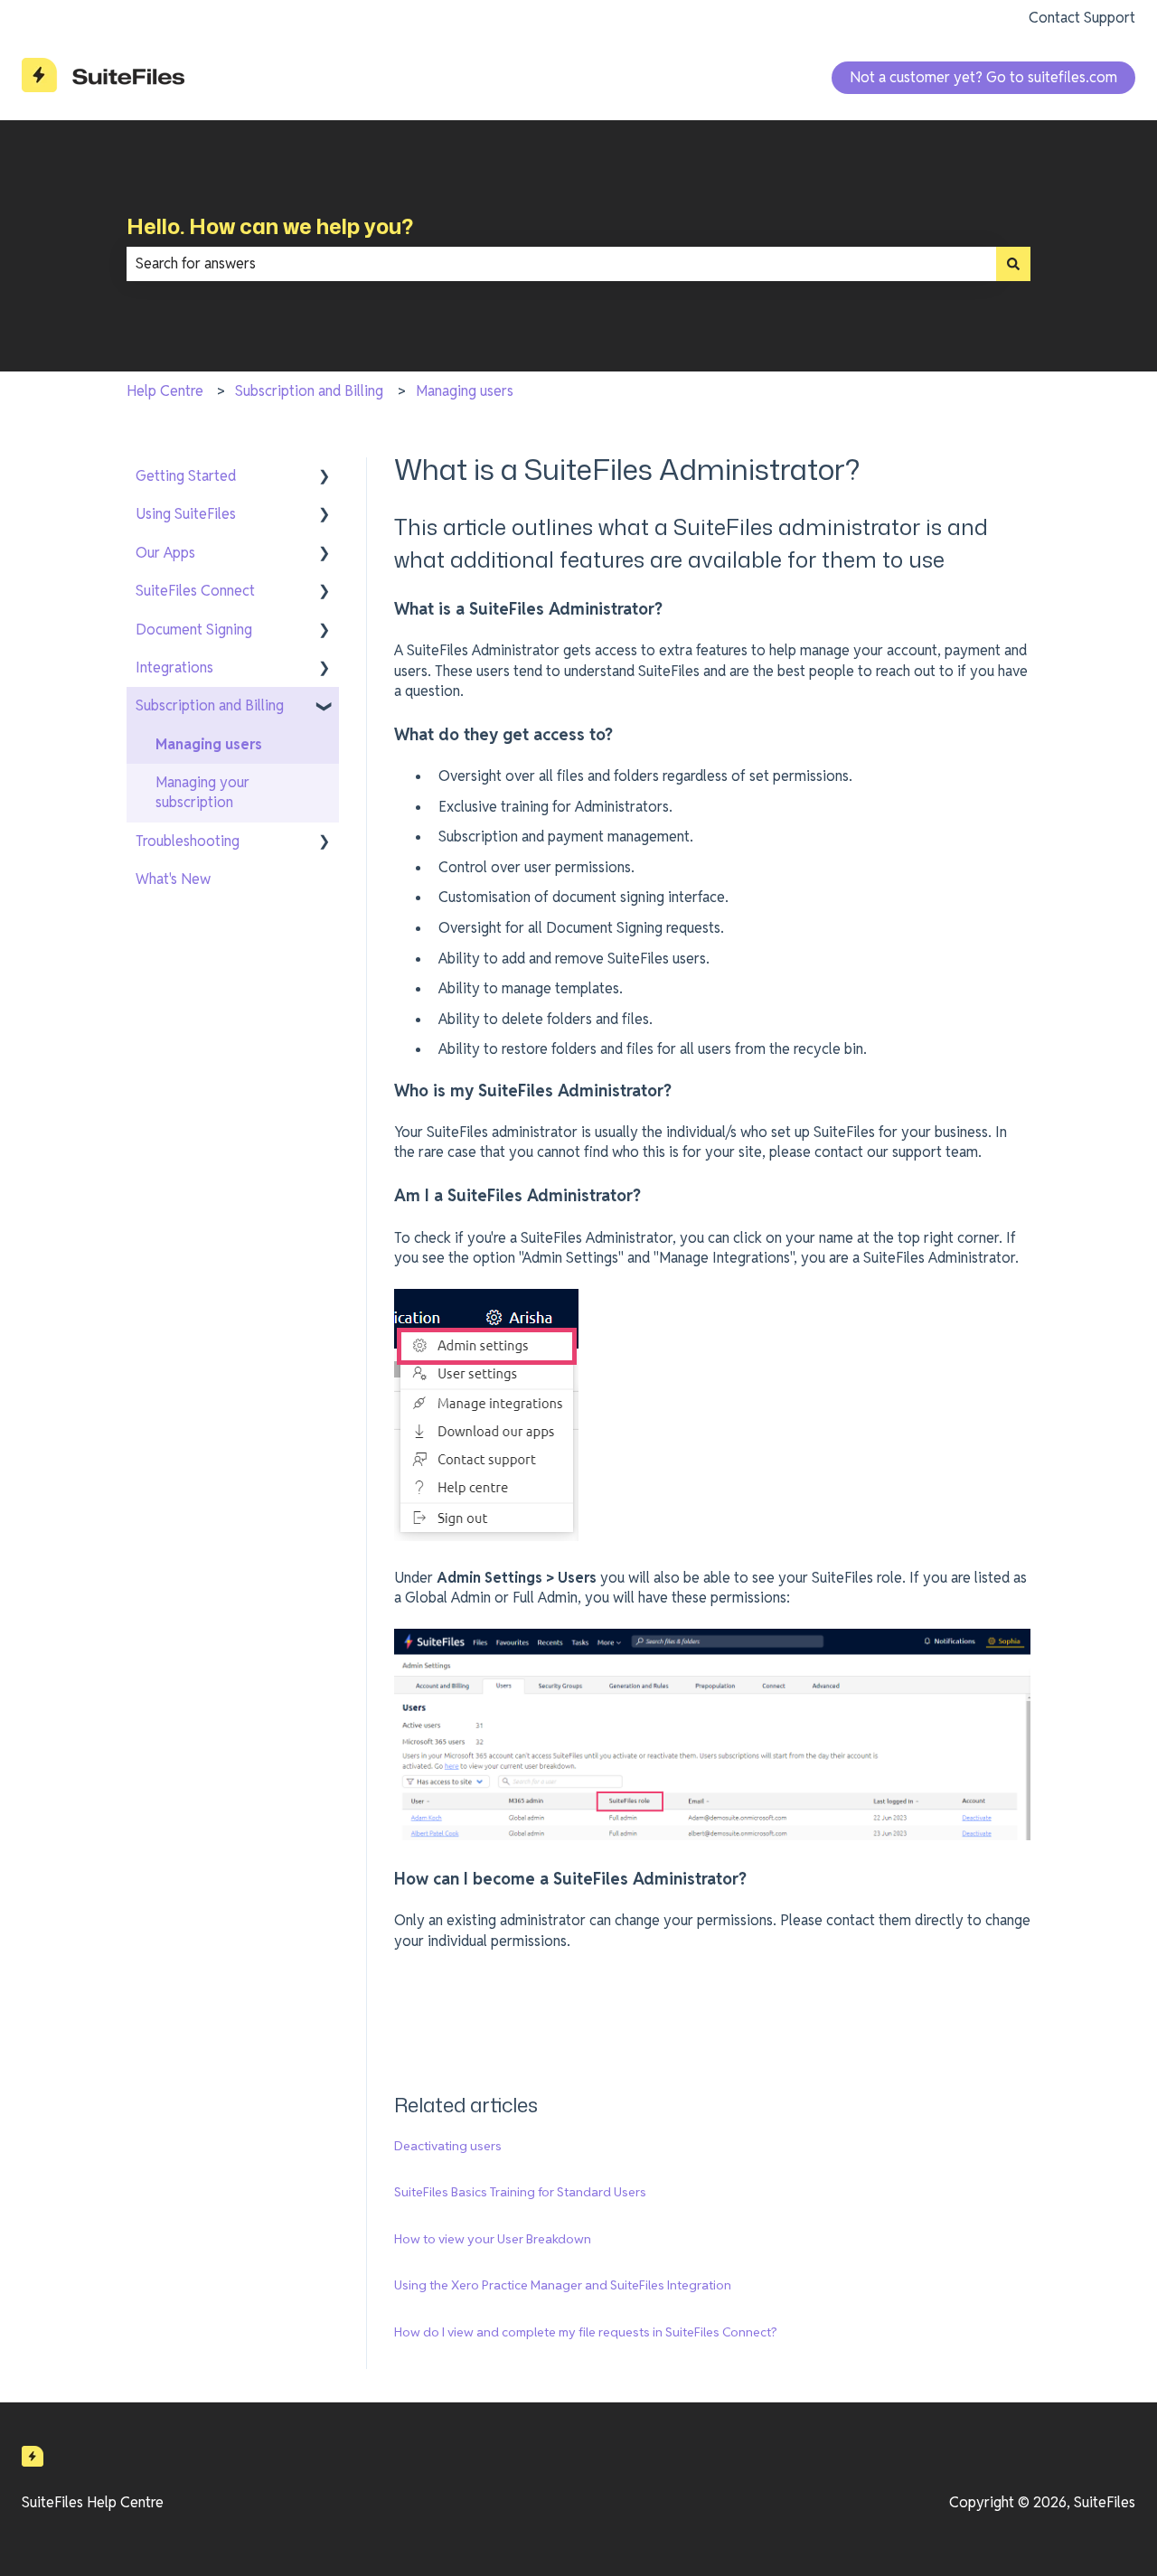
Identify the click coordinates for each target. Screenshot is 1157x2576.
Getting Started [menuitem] (186, 476)
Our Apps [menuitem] (165, 553)
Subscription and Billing (309, 391)
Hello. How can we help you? (270, 226)
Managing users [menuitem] (209, 744)
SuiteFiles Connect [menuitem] (195, 591)
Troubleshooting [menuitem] (188, 841)
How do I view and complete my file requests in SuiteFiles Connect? (586, 2332)
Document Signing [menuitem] (194, 630)
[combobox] (561, 264)
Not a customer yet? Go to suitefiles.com (983, 77)
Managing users (465, 391)
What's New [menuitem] (173, 879)
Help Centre (165, 391)
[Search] (1013, 264)
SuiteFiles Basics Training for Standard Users (520, 2192)
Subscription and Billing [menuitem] (210, 705)
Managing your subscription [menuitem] (202, 792)
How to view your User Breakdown (493, 2239)
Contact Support (1082, 18)
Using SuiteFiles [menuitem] (186, 514)
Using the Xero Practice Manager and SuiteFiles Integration (563, 2285)
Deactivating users (448, 2146)
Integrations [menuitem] (174, 668)
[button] (325, 478)
